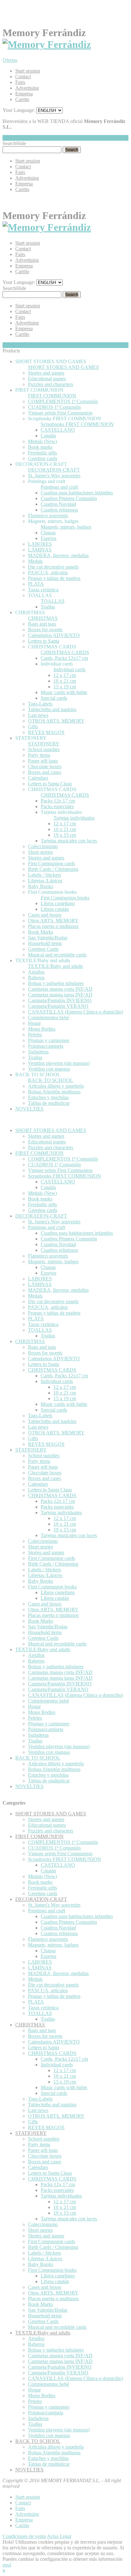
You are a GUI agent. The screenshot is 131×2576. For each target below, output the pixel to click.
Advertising (27, 88)
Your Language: (19, 110)
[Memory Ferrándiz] (47, 44)
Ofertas (10, 60)
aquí (7, 2565)
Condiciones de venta (24, 2536)
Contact (23, 77)
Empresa (24, 94)
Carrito (22, 99)
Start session (28, 71)
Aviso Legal (59, 2536)
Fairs (20, 82)
